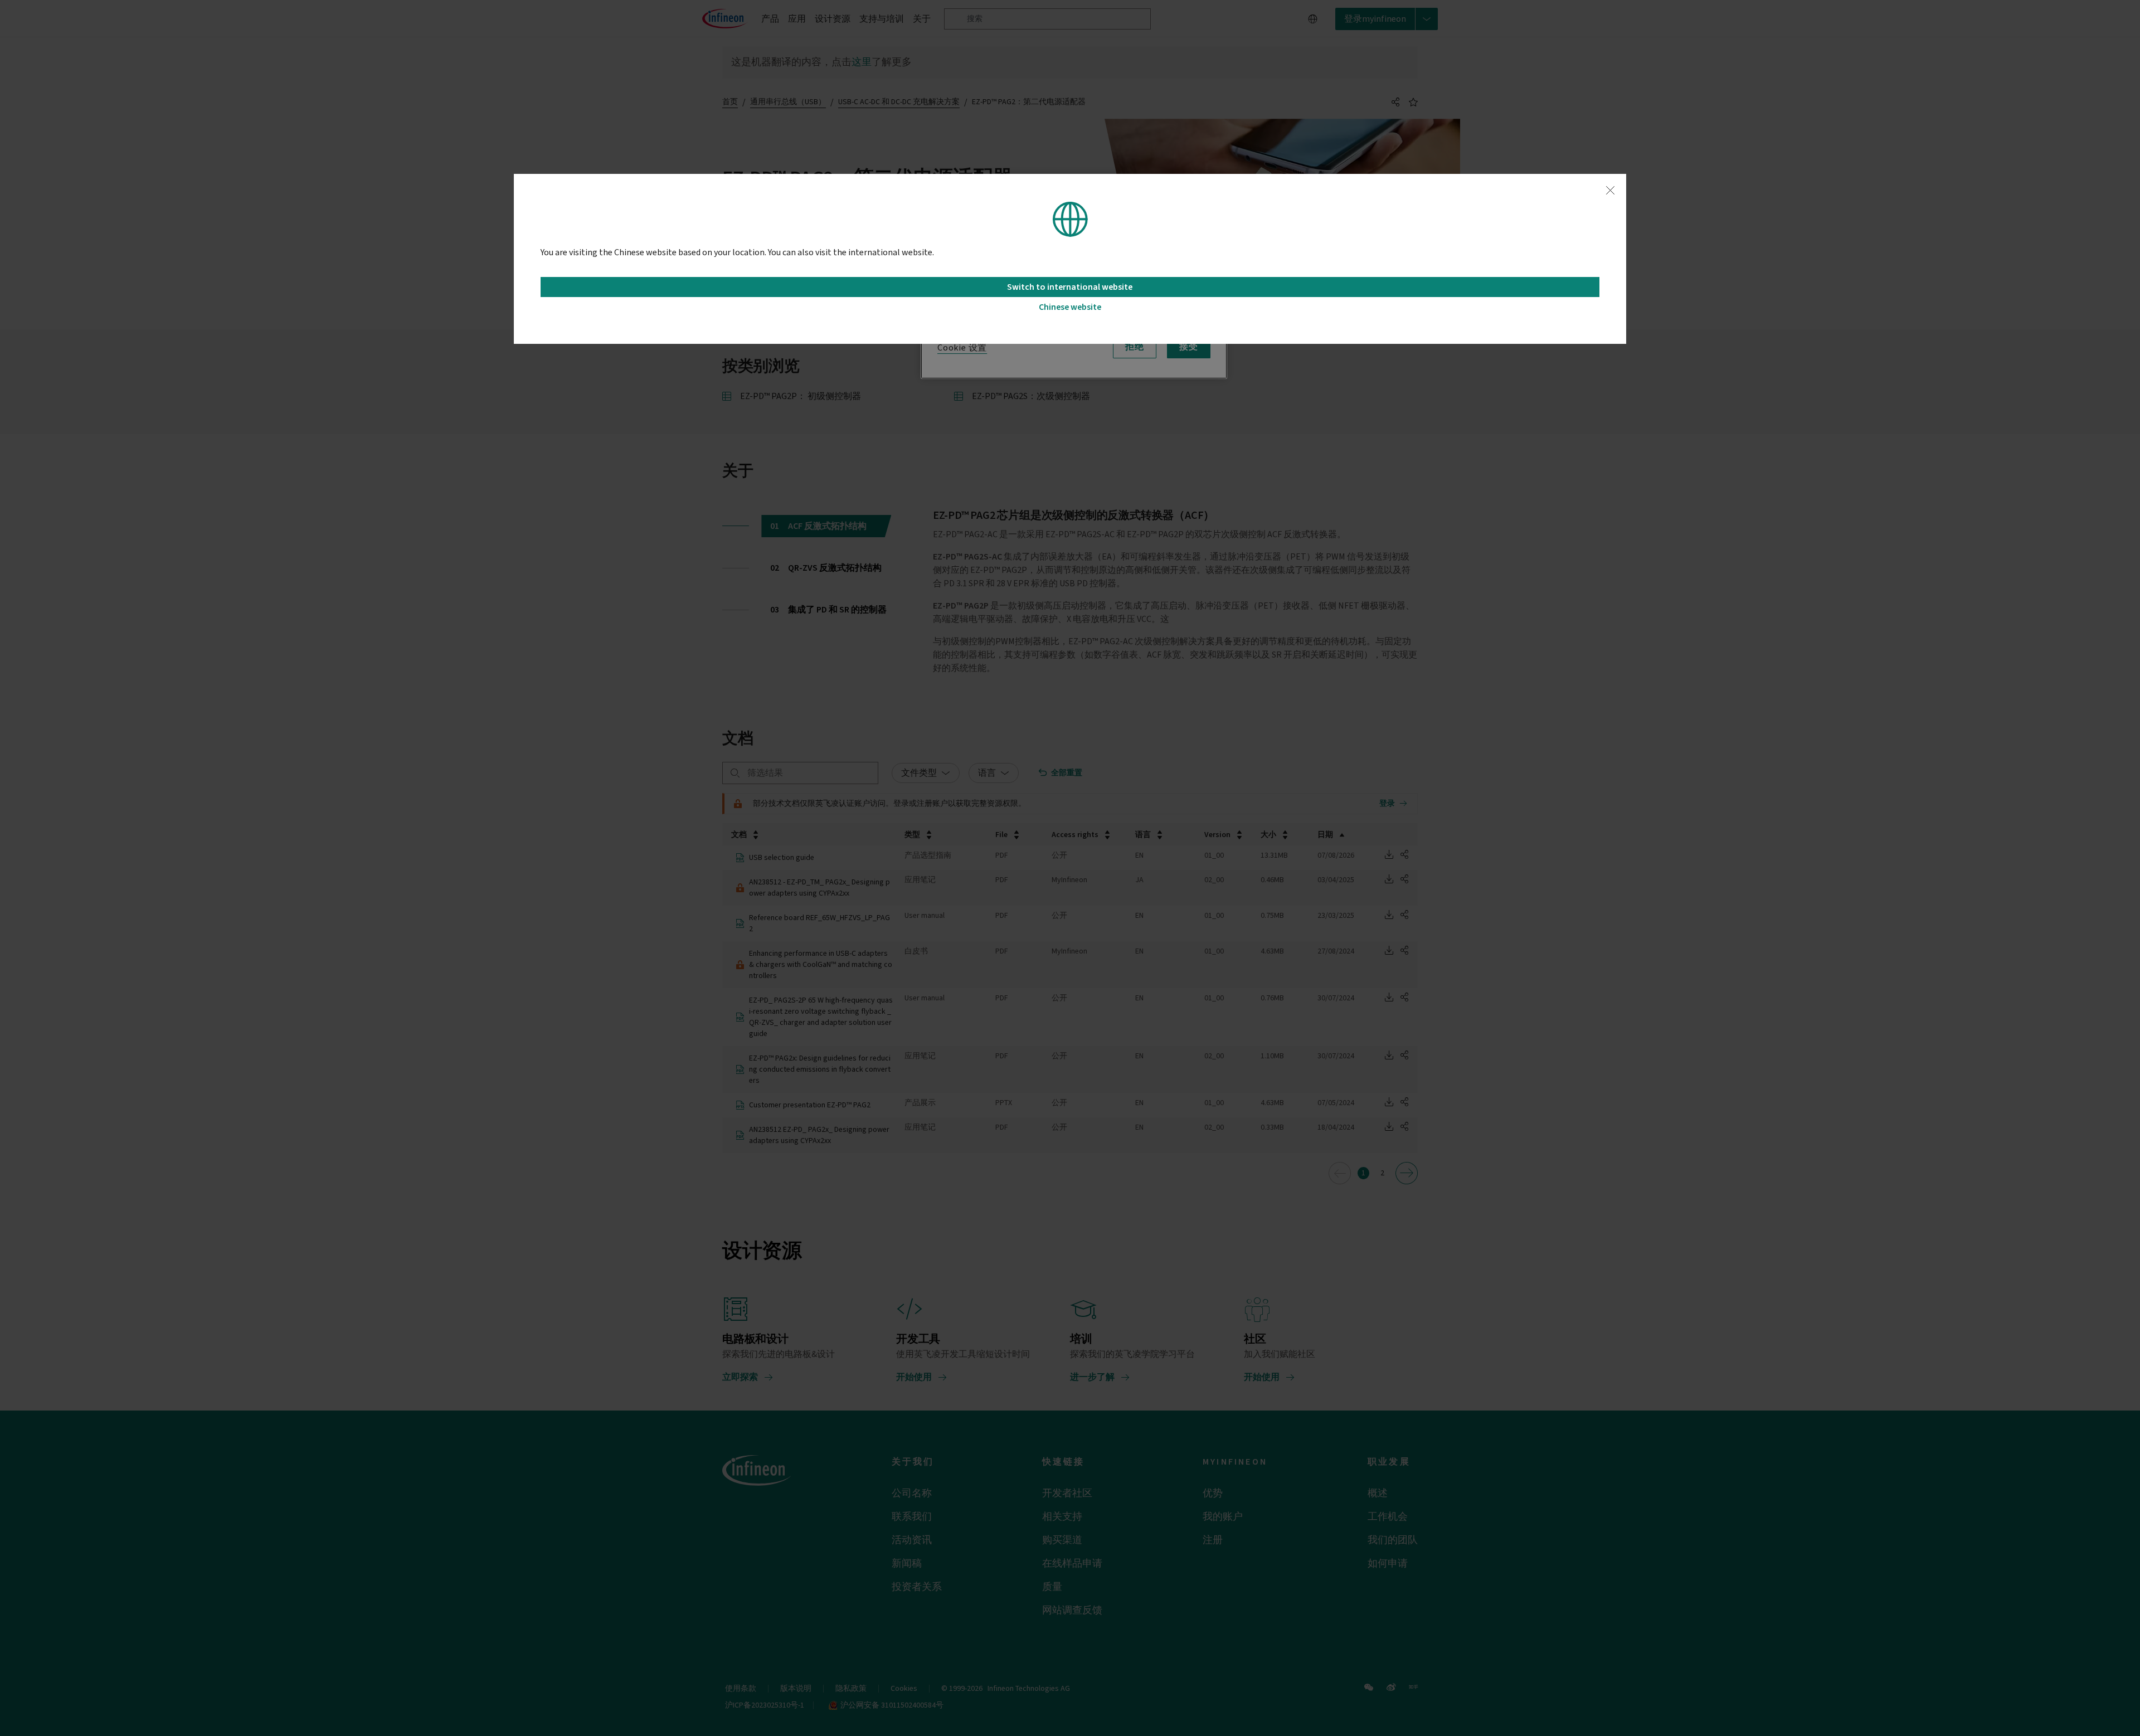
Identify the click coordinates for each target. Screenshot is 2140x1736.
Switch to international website (1070, 287)
